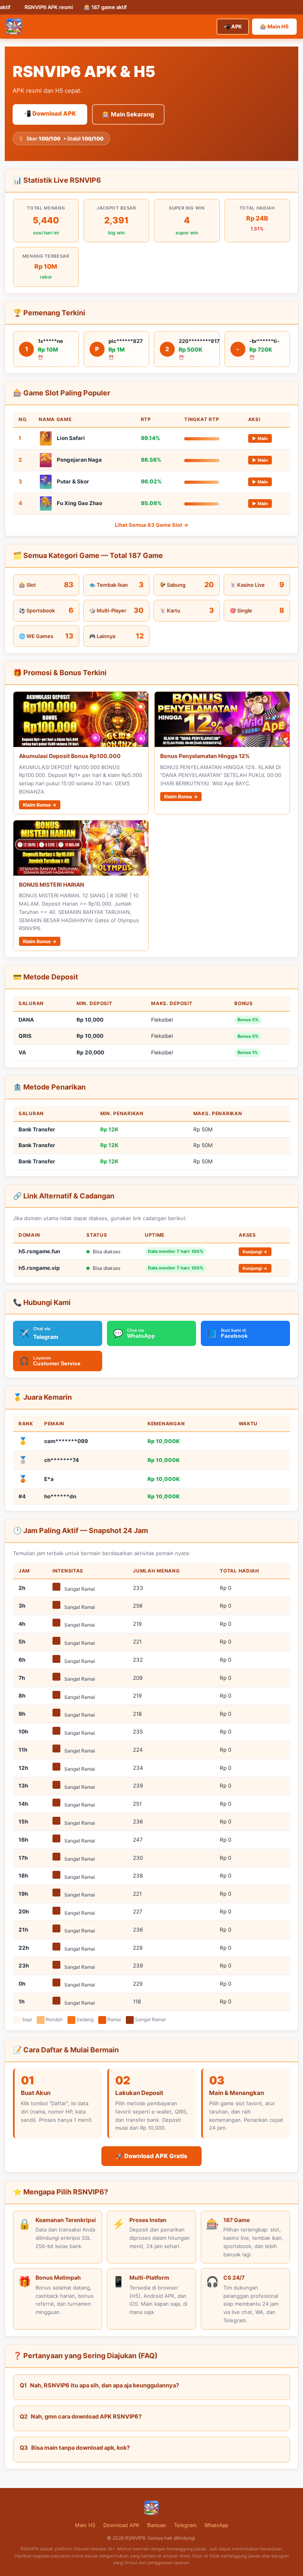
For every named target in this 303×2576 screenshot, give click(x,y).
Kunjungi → (255, 1252)
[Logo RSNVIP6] (14, 26)
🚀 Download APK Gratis (151, 2156)
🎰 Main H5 (274, 26)
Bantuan (157, 2525)
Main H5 (85, 2525)
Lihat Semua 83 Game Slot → (151, 525)
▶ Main (260, 438)
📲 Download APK (50, 113)
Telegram (185, 2525)
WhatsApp (216, 2525)
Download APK (121, 2525)
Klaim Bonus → (40, 805)
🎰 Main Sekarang (128, 114)
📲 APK (233, 26)
